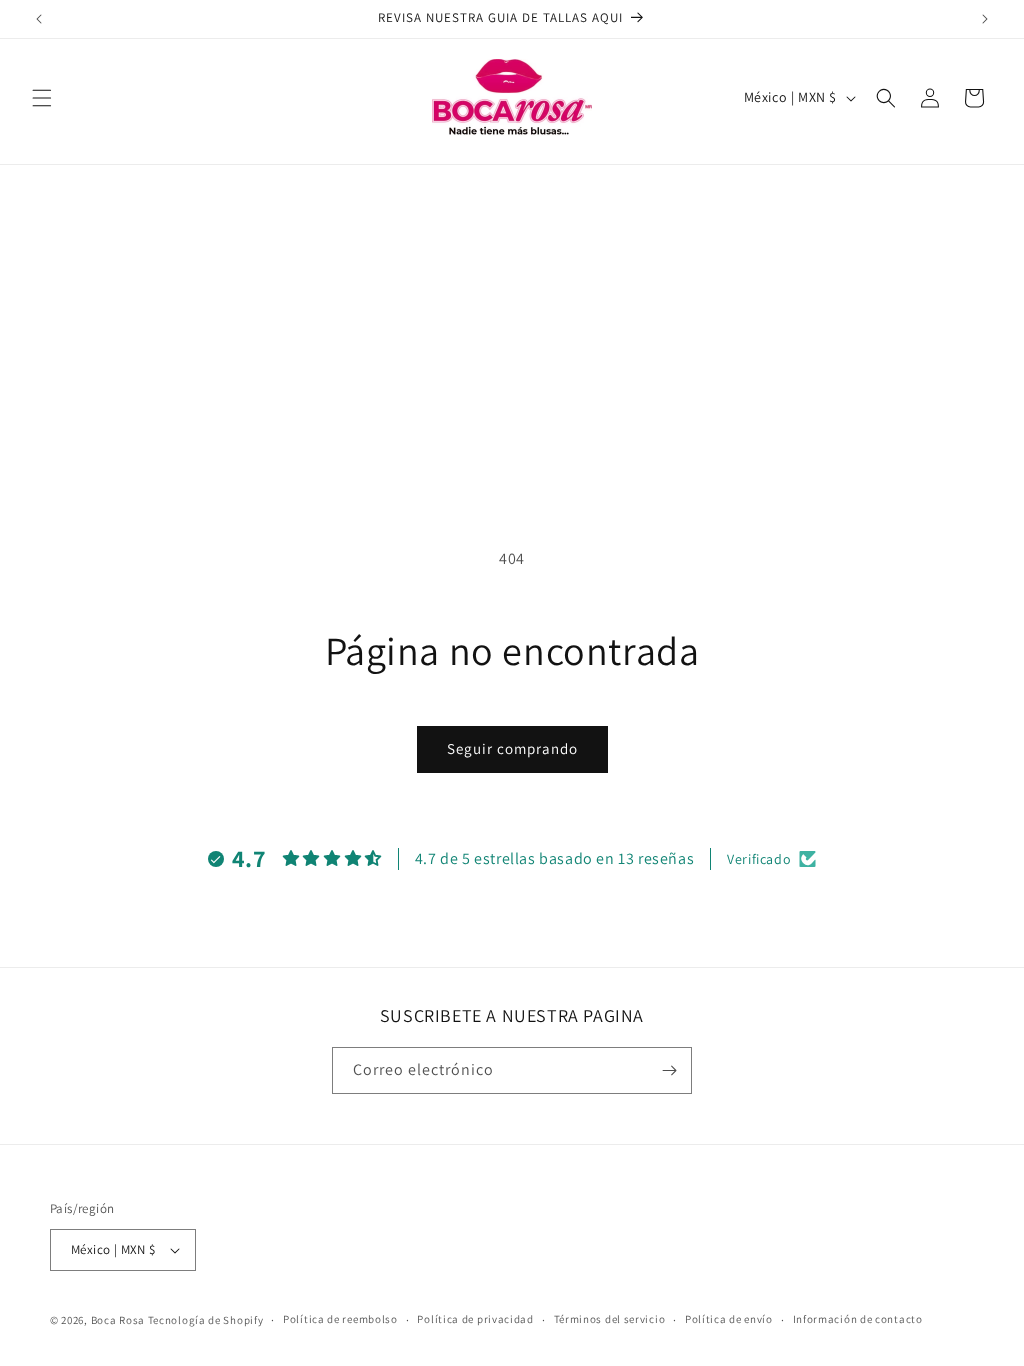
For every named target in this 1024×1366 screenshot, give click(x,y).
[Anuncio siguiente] (985, 19)
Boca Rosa (118, 1320)
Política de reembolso (340, 1319)
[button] (42, 98)
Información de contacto (858, 1319)
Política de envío (729, 1319)
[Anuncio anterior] (39, 19)
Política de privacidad (475, 1319)
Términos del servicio (610, 1319)
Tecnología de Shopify (206, 1320)
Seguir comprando (512, 748)
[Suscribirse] (669, 1070)
